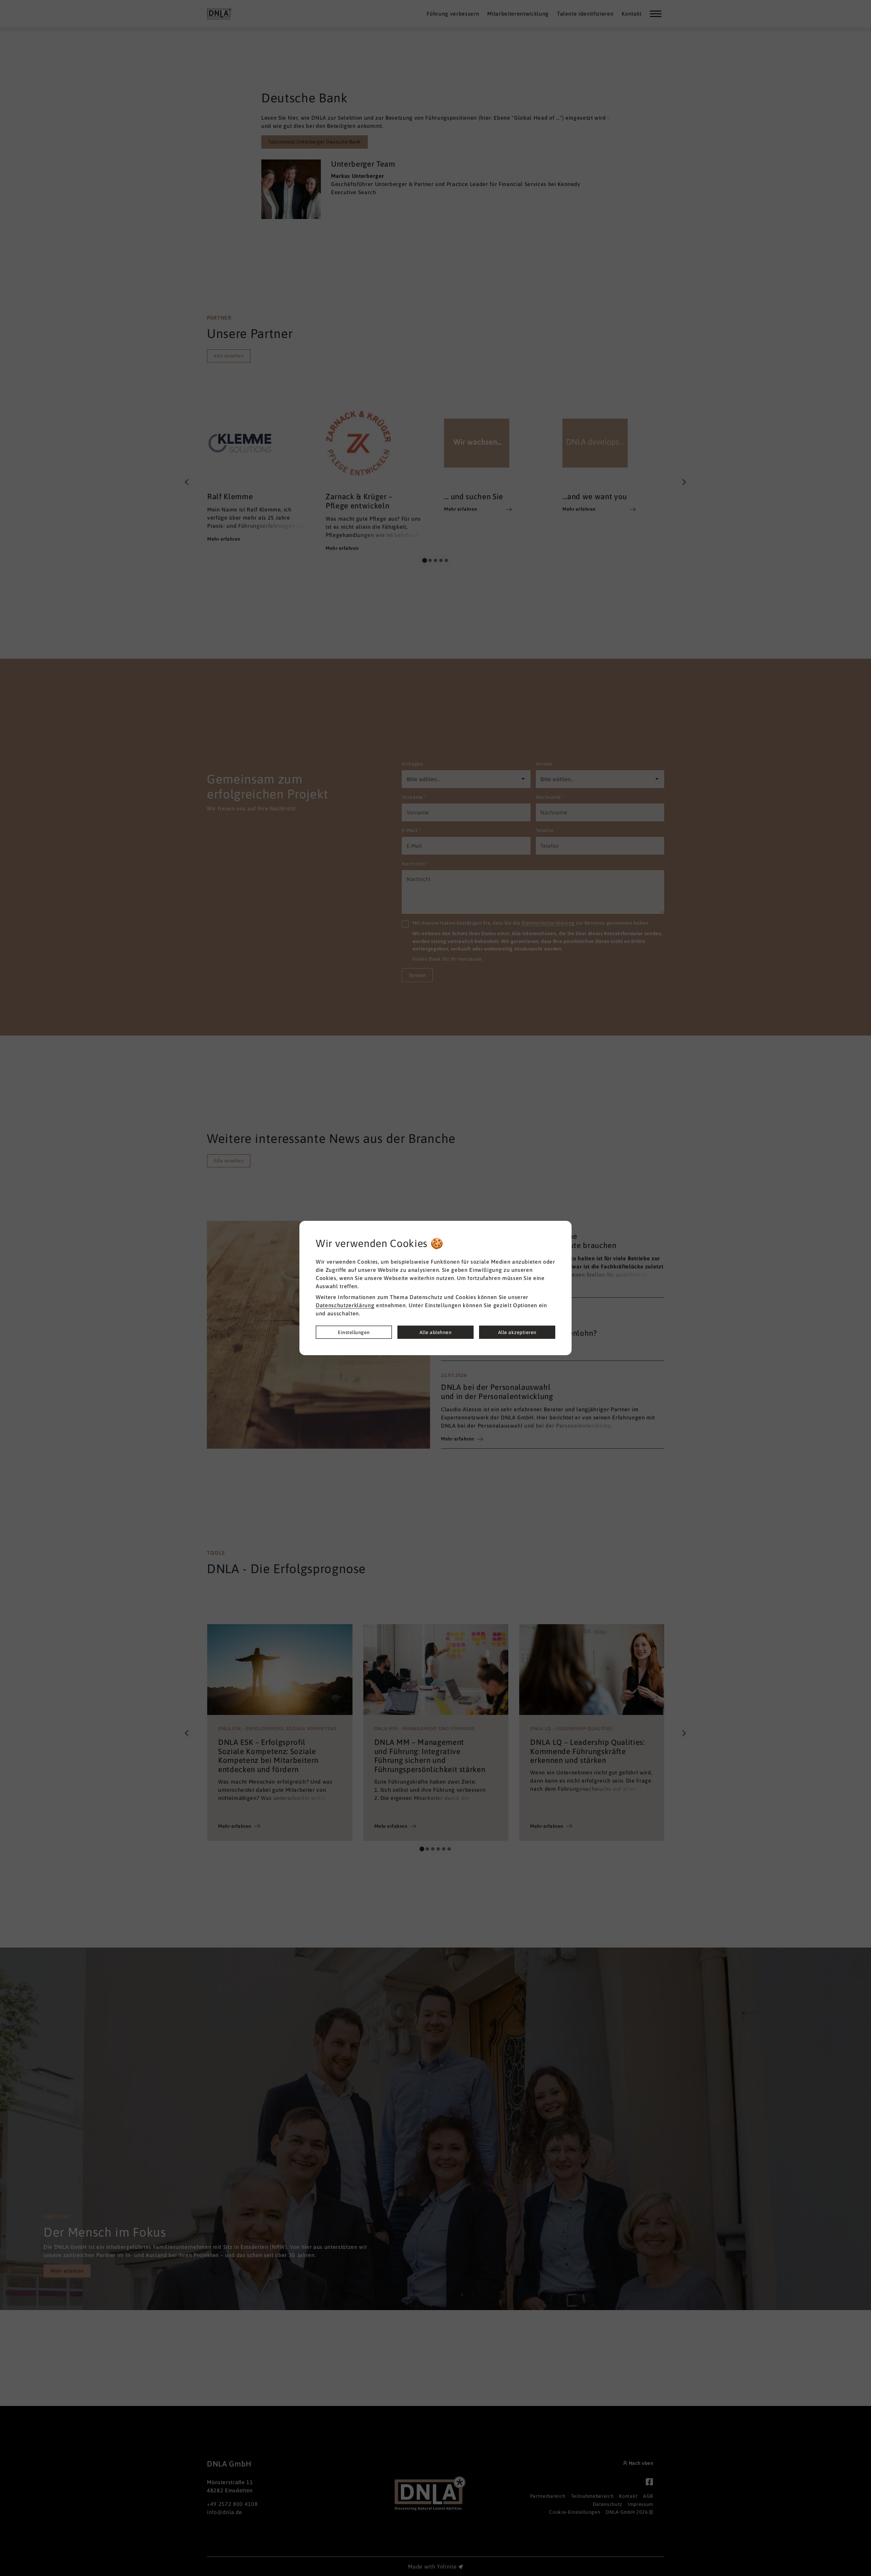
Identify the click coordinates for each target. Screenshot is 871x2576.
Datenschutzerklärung (345, 1305)
